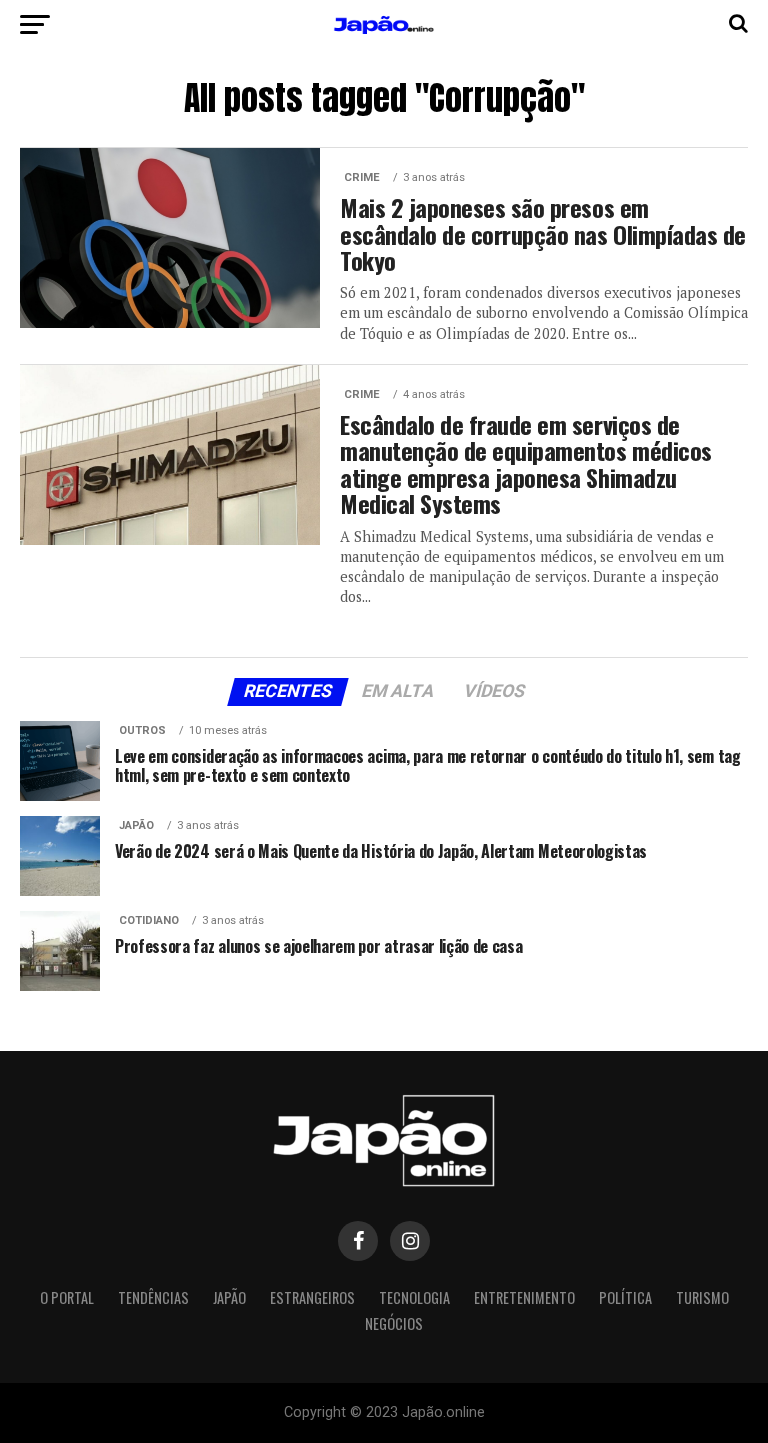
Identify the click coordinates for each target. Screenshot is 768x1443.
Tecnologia (414, 1297)
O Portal (67, 1297)
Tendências (153, 1297)
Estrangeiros (312, 1297)
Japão (229, 1297)
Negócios (394, 1323)
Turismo (702, 1297)
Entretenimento (524, 1297)
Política (625, 1297)
